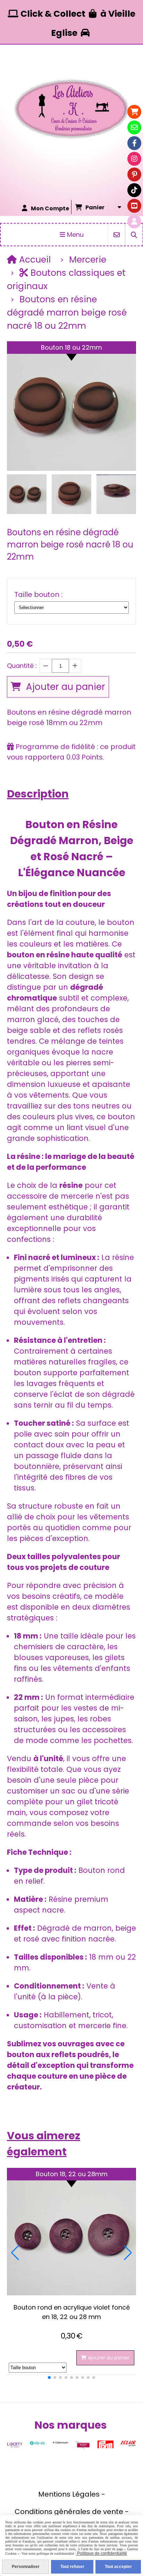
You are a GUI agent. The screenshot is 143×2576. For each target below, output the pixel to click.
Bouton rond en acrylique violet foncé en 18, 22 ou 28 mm (72, 2312)
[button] (126, 494)
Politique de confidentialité (102, 2553)
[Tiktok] (134, 190)
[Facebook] (134, 143)
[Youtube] (134, 206)
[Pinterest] (134, 174)
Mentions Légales (69, 2494)
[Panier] (134, 112)
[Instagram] (134, 159)
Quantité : (22, 666)
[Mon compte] (134, 221)
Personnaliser (26, 2567)
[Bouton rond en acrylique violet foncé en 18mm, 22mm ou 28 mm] (71, 2232)
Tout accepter (118, 2567)
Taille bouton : (38, 594)
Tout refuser (72, 2567)
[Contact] (134, 127)
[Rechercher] (134, 235)
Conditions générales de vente (69, 2512)
